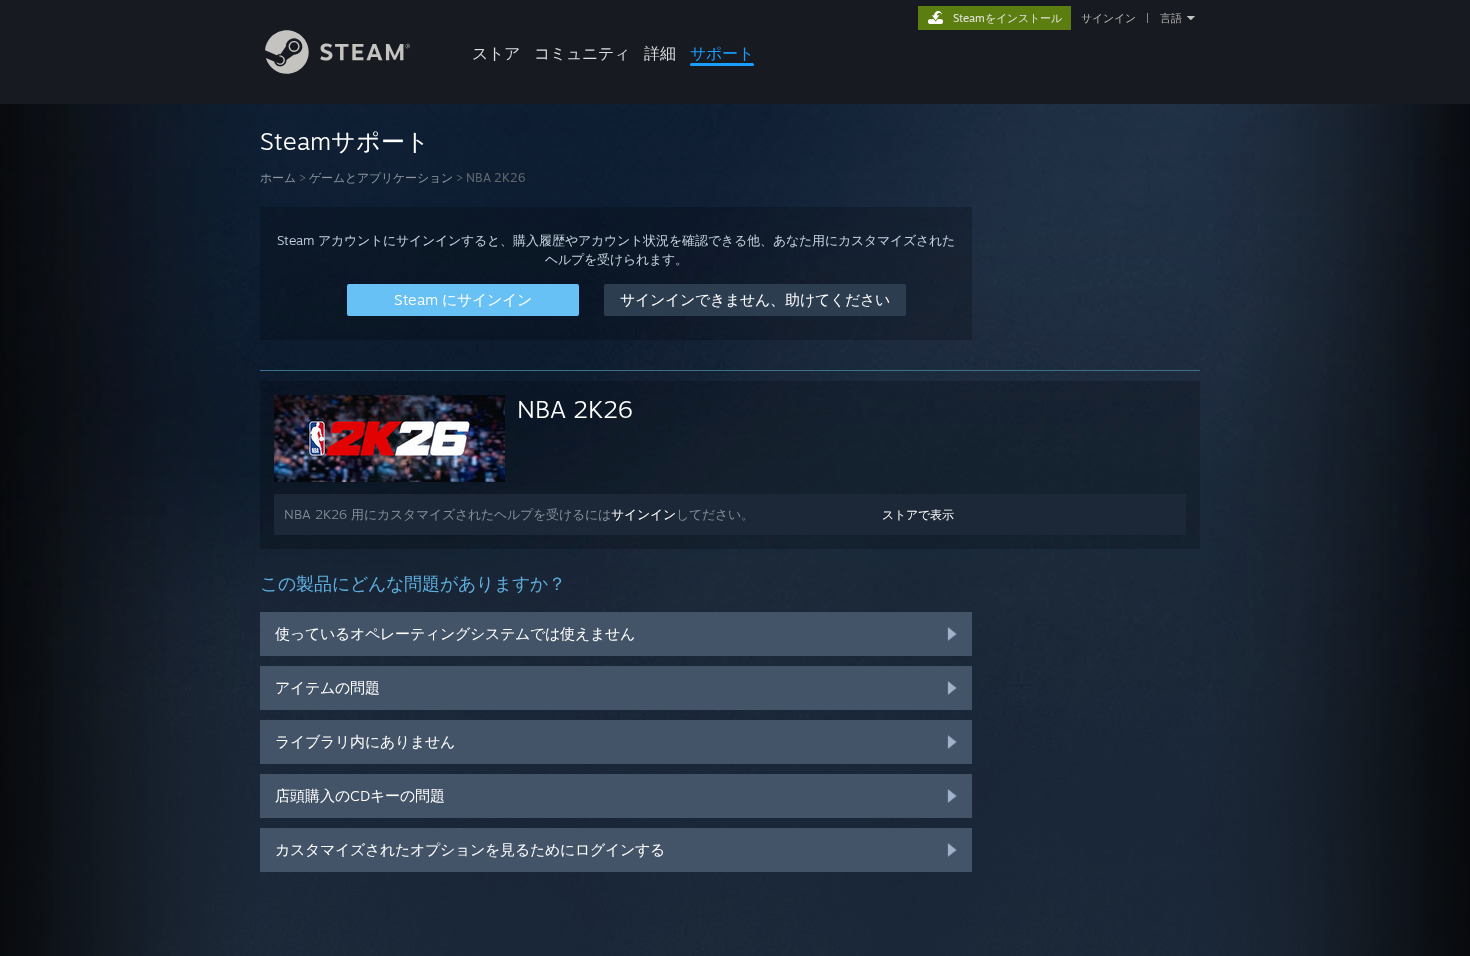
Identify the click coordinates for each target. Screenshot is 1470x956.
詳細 (660, 53)
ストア (496, 53)
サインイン (1108, 18)
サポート (722, 53)
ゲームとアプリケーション (381, 177)
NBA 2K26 (575, 409)
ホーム (278, 177)
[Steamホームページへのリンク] (337, 68)
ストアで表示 (918, 514)
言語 (1171, 18)
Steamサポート (345, 141)
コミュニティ (582, 53)
